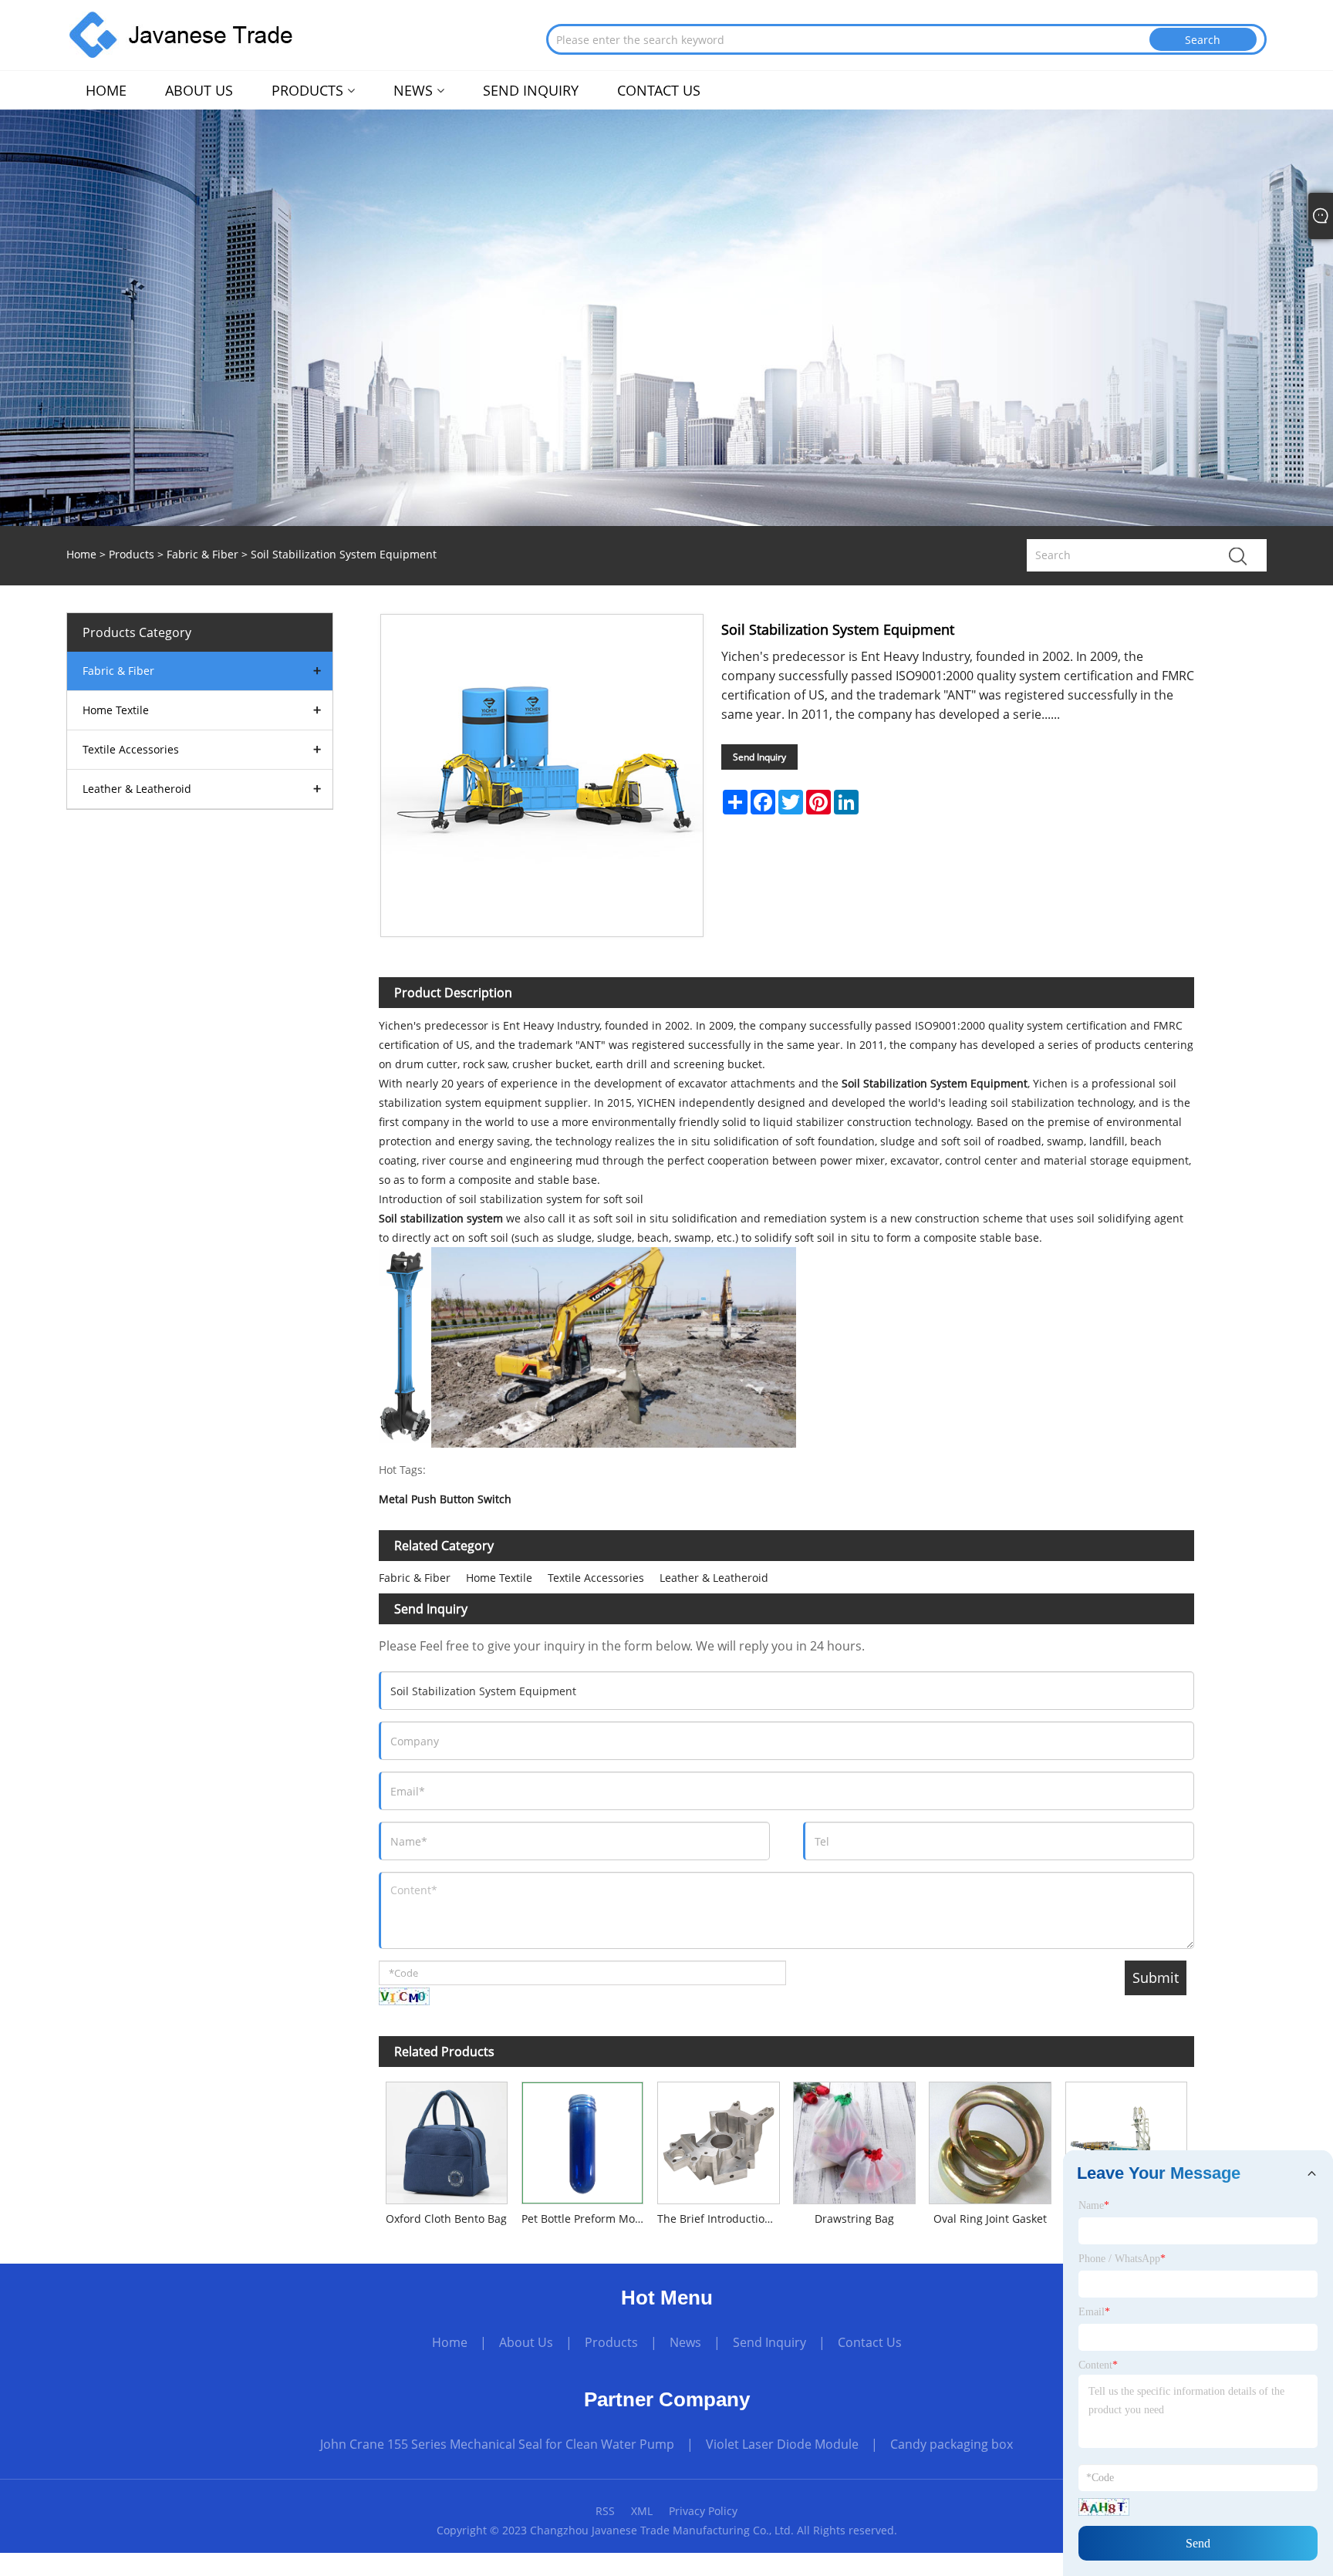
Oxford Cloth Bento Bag (446, 2219)
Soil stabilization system (441, 1218)
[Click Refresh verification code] (404, 1996)
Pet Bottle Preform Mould (586, 2219)
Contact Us (870, 2342)
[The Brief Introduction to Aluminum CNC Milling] (718, 2140)
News (685, 2342)
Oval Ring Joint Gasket (990, 2219)
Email (1094, 2312)
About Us (526, 2342)
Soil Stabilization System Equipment (935, 1083)
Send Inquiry (759, 757)
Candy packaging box (952, 2444)
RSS (605, 2511)
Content (1098, 2365)
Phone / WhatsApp (1122, 2259)
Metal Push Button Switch (445, 1500)
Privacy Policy (703, 2511)
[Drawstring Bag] (854, 2140)
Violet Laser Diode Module (782, 2444)
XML (642, 2511)
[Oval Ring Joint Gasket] (990, 2140)
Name (1094, 2205)
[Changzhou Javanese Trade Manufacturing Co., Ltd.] (181, 34)
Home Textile (499, 1578)
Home (450, 2342)
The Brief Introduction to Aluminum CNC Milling (722, 2219)
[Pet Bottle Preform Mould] (582, 2140)
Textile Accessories (596, 1578)
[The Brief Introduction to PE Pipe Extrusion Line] (1126, 2140)
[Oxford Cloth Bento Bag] (447, 2140)
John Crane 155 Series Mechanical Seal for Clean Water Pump (497, 2444)
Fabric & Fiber (202, 554)
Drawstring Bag (854, 2219)
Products (132, 554)
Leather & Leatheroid (714, 1578)
